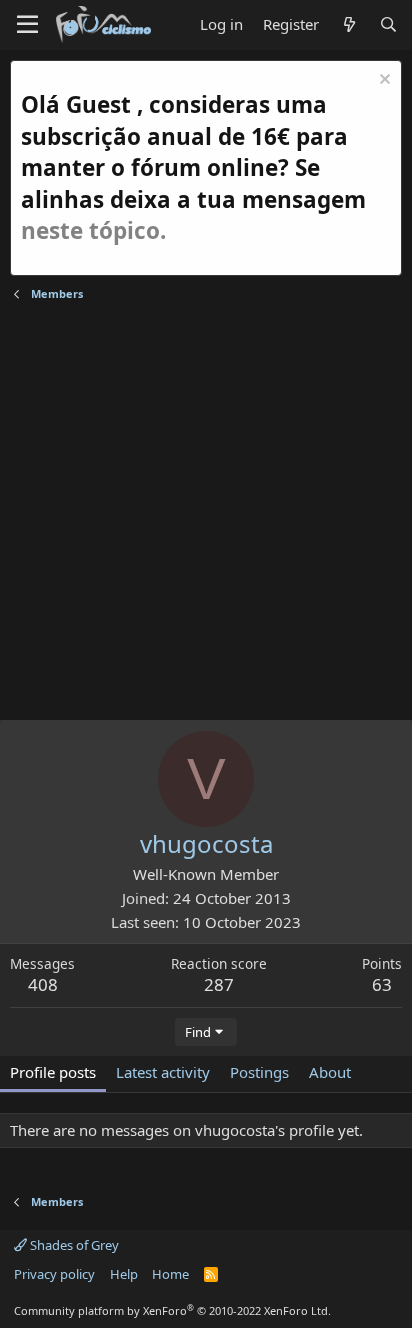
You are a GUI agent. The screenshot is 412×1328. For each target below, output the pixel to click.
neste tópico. (93, 230)
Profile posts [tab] (53, 1072)
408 (43, 984)
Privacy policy (54, 1274)
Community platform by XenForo (172, 1310)
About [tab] (330, 1072)
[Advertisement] (206, 514)
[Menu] (27, 25)
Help (124, 1274)
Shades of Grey (73, 1245)
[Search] (388, 24)
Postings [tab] (259, 1072)
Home (170, 1274)
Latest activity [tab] (163, 1072)
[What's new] (348, 24)
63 (382, 984)
